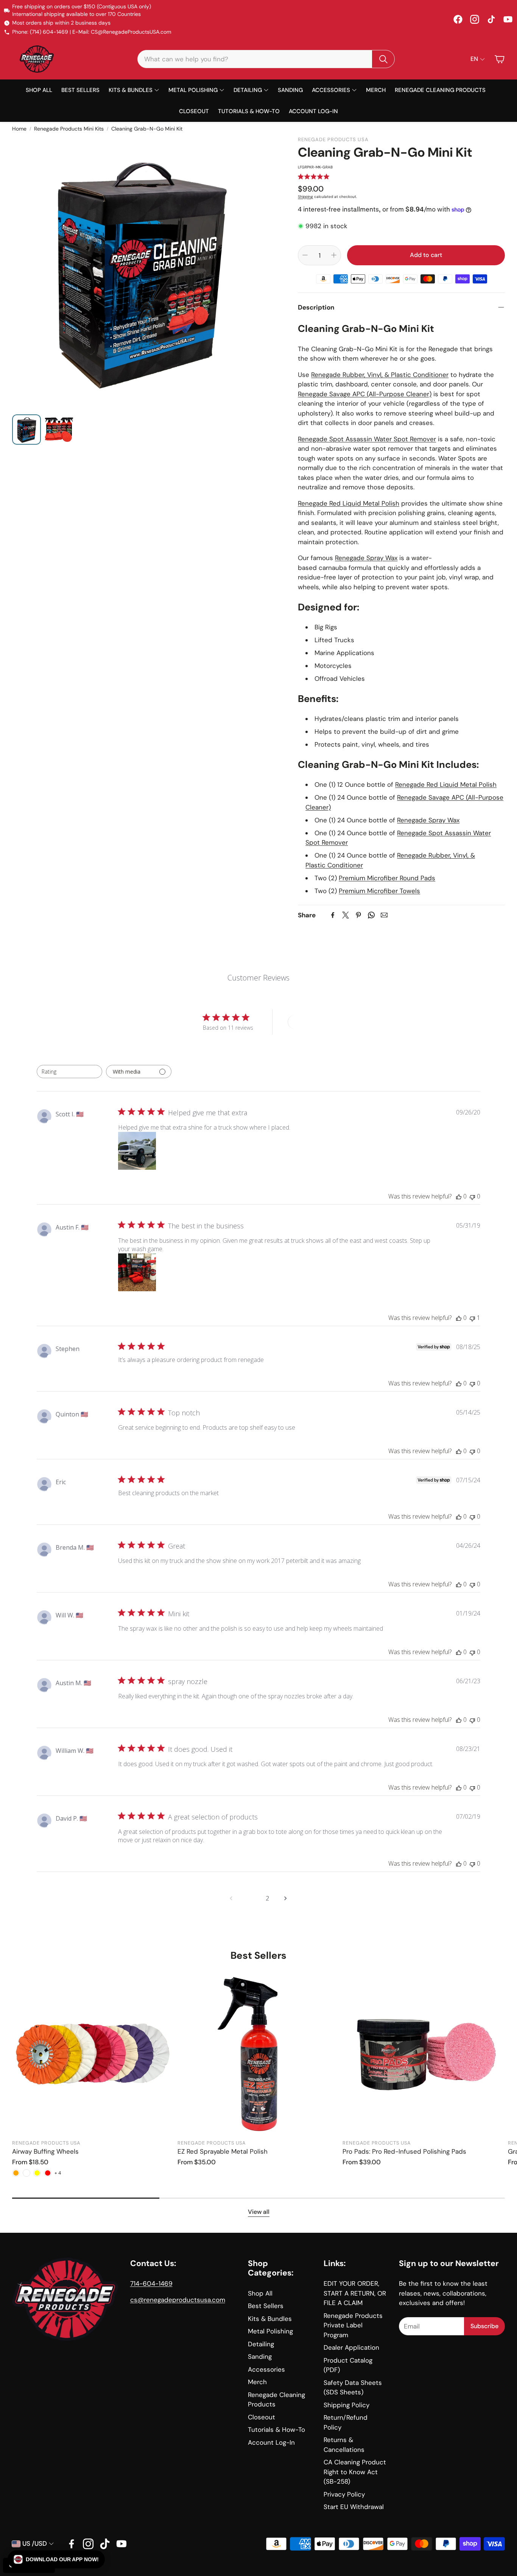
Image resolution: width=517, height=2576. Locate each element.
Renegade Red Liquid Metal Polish (349, 503)
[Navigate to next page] (286, 1898)
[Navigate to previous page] (231, 1898)
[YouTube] (508, 19)
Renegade (314, 394)
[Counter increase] (334, 255)
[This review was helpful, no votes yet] (459, 1196)
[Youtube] (121, 2544)
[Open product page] (93, 2054)
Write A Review (315, 1022)
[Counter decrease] (305, 255)
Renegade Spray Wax (366, 558)
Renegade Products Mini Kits (69, 129)
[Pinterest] (358, 915)
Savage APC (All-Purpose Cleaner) (380, 394)
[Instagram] (475, 19)
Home (19, 129)
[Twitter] (346, 915)
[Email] (384, 915)
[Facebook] (458, 19)
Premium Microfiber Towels (379, 891)
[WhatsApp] (371, 915)
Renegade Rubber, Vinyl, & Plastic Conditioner (380, 375)
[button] (266, 59)
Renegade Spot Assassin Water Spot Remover (367, 439)
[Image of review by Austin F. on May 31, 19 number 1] (137, 1272)
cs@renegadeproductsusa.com (178, 2300)
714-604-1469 (151, 2283)
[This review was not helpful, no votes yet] (472, 1196)
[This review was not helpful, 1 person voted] (472, 1318)
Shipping (305, 197)
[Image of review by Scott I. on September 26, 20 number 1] (137, 1151)
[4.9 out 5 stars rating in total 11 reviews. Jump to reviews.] (314, 177)
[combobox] (69, 1072)
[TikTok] (491, 19)
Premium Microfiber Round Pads (387, 878)
